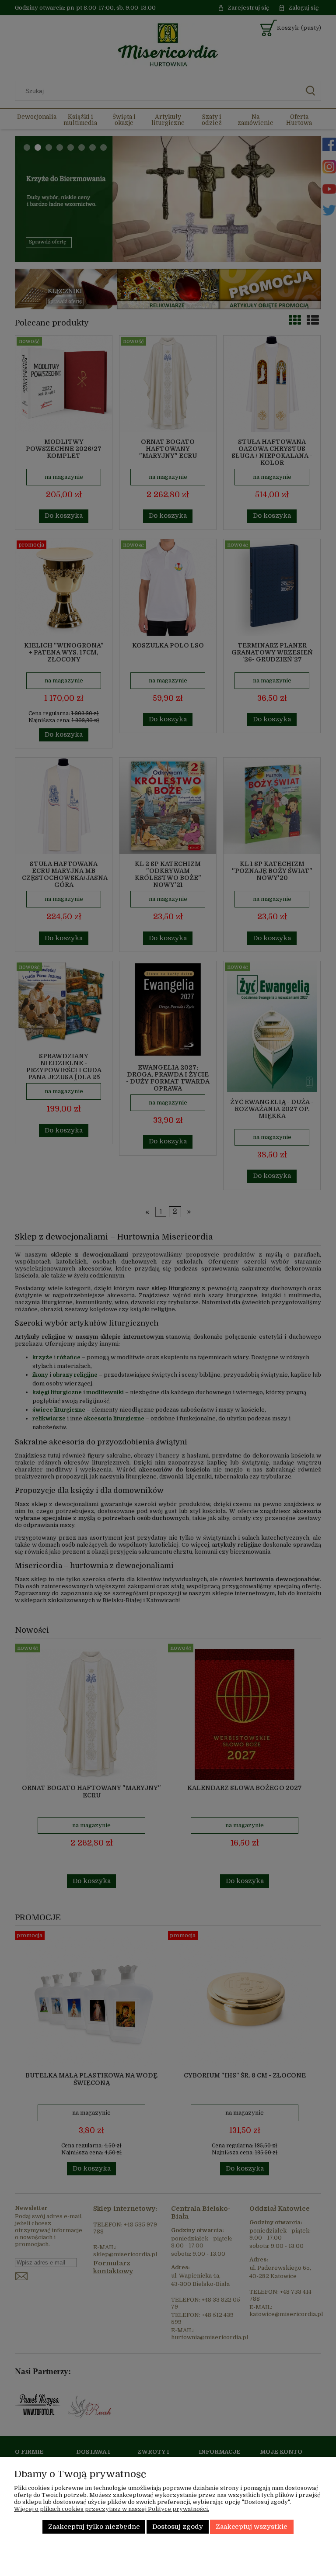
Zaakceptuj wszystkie (252, 2527)
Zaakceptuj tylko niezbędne (94, 2527)
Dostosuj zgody (178, 2527)
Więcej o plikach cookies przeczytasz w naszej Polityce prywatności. (112, 2509)
